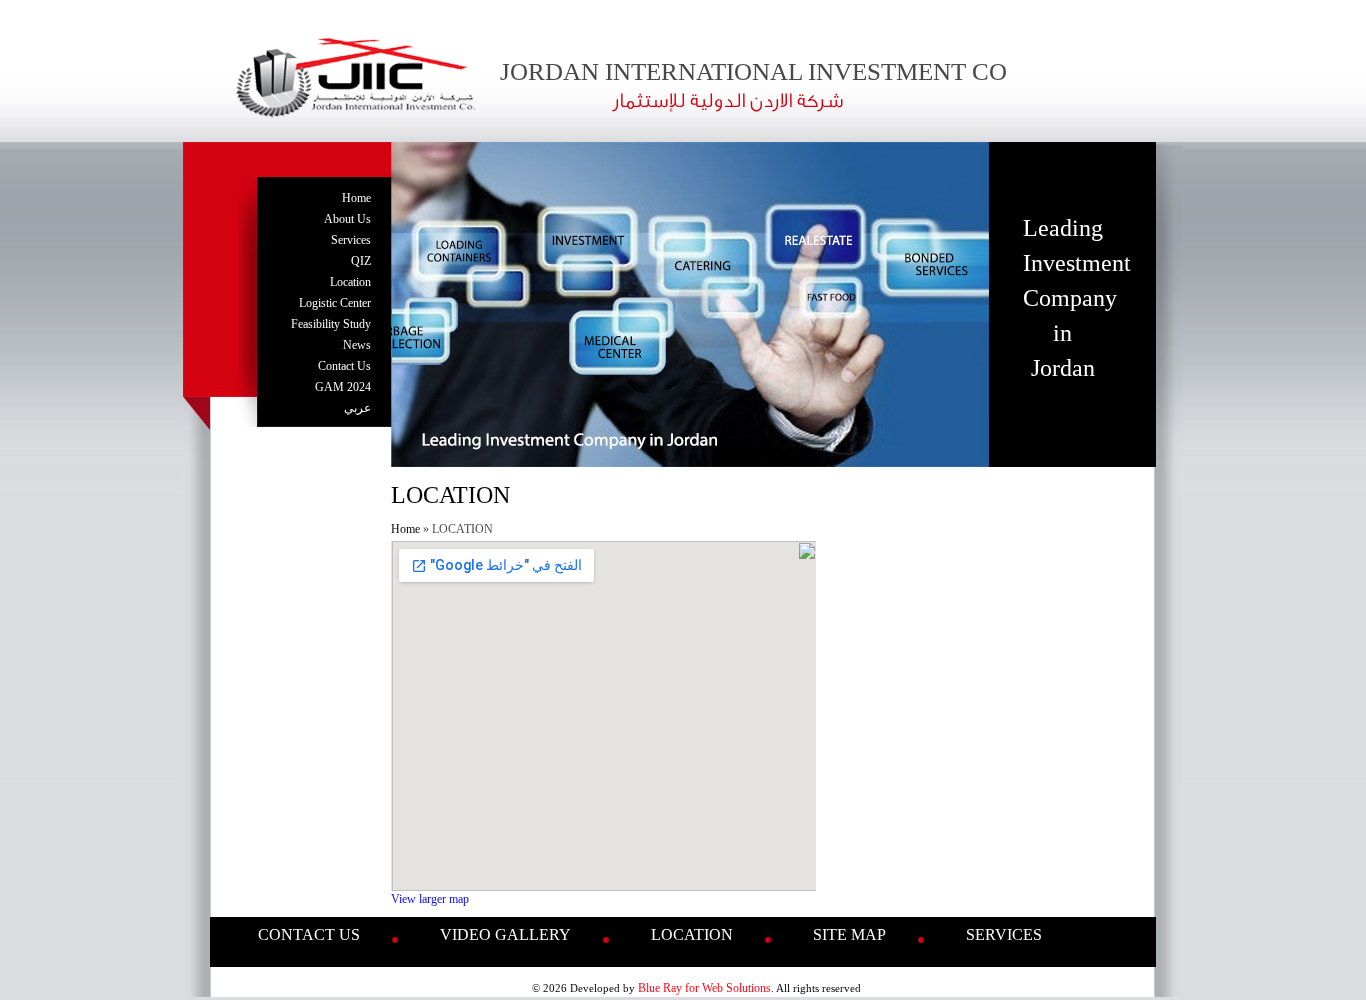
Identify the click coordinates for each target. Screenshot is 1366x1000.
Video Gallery (505, 934)
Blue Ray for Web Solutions (704, 988)
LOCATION (692, 934)
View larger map (430, 899)
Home (356, 198)
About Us (347, 219)
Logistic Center (335, 303)
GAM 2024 (343, 387)
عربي (357, 408)
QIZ (361, 261)
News (357, 345)
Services (351, 240)
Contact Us (344, 366)
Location (350, 282)
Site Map (849, 934)
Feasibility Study (331, 324)
